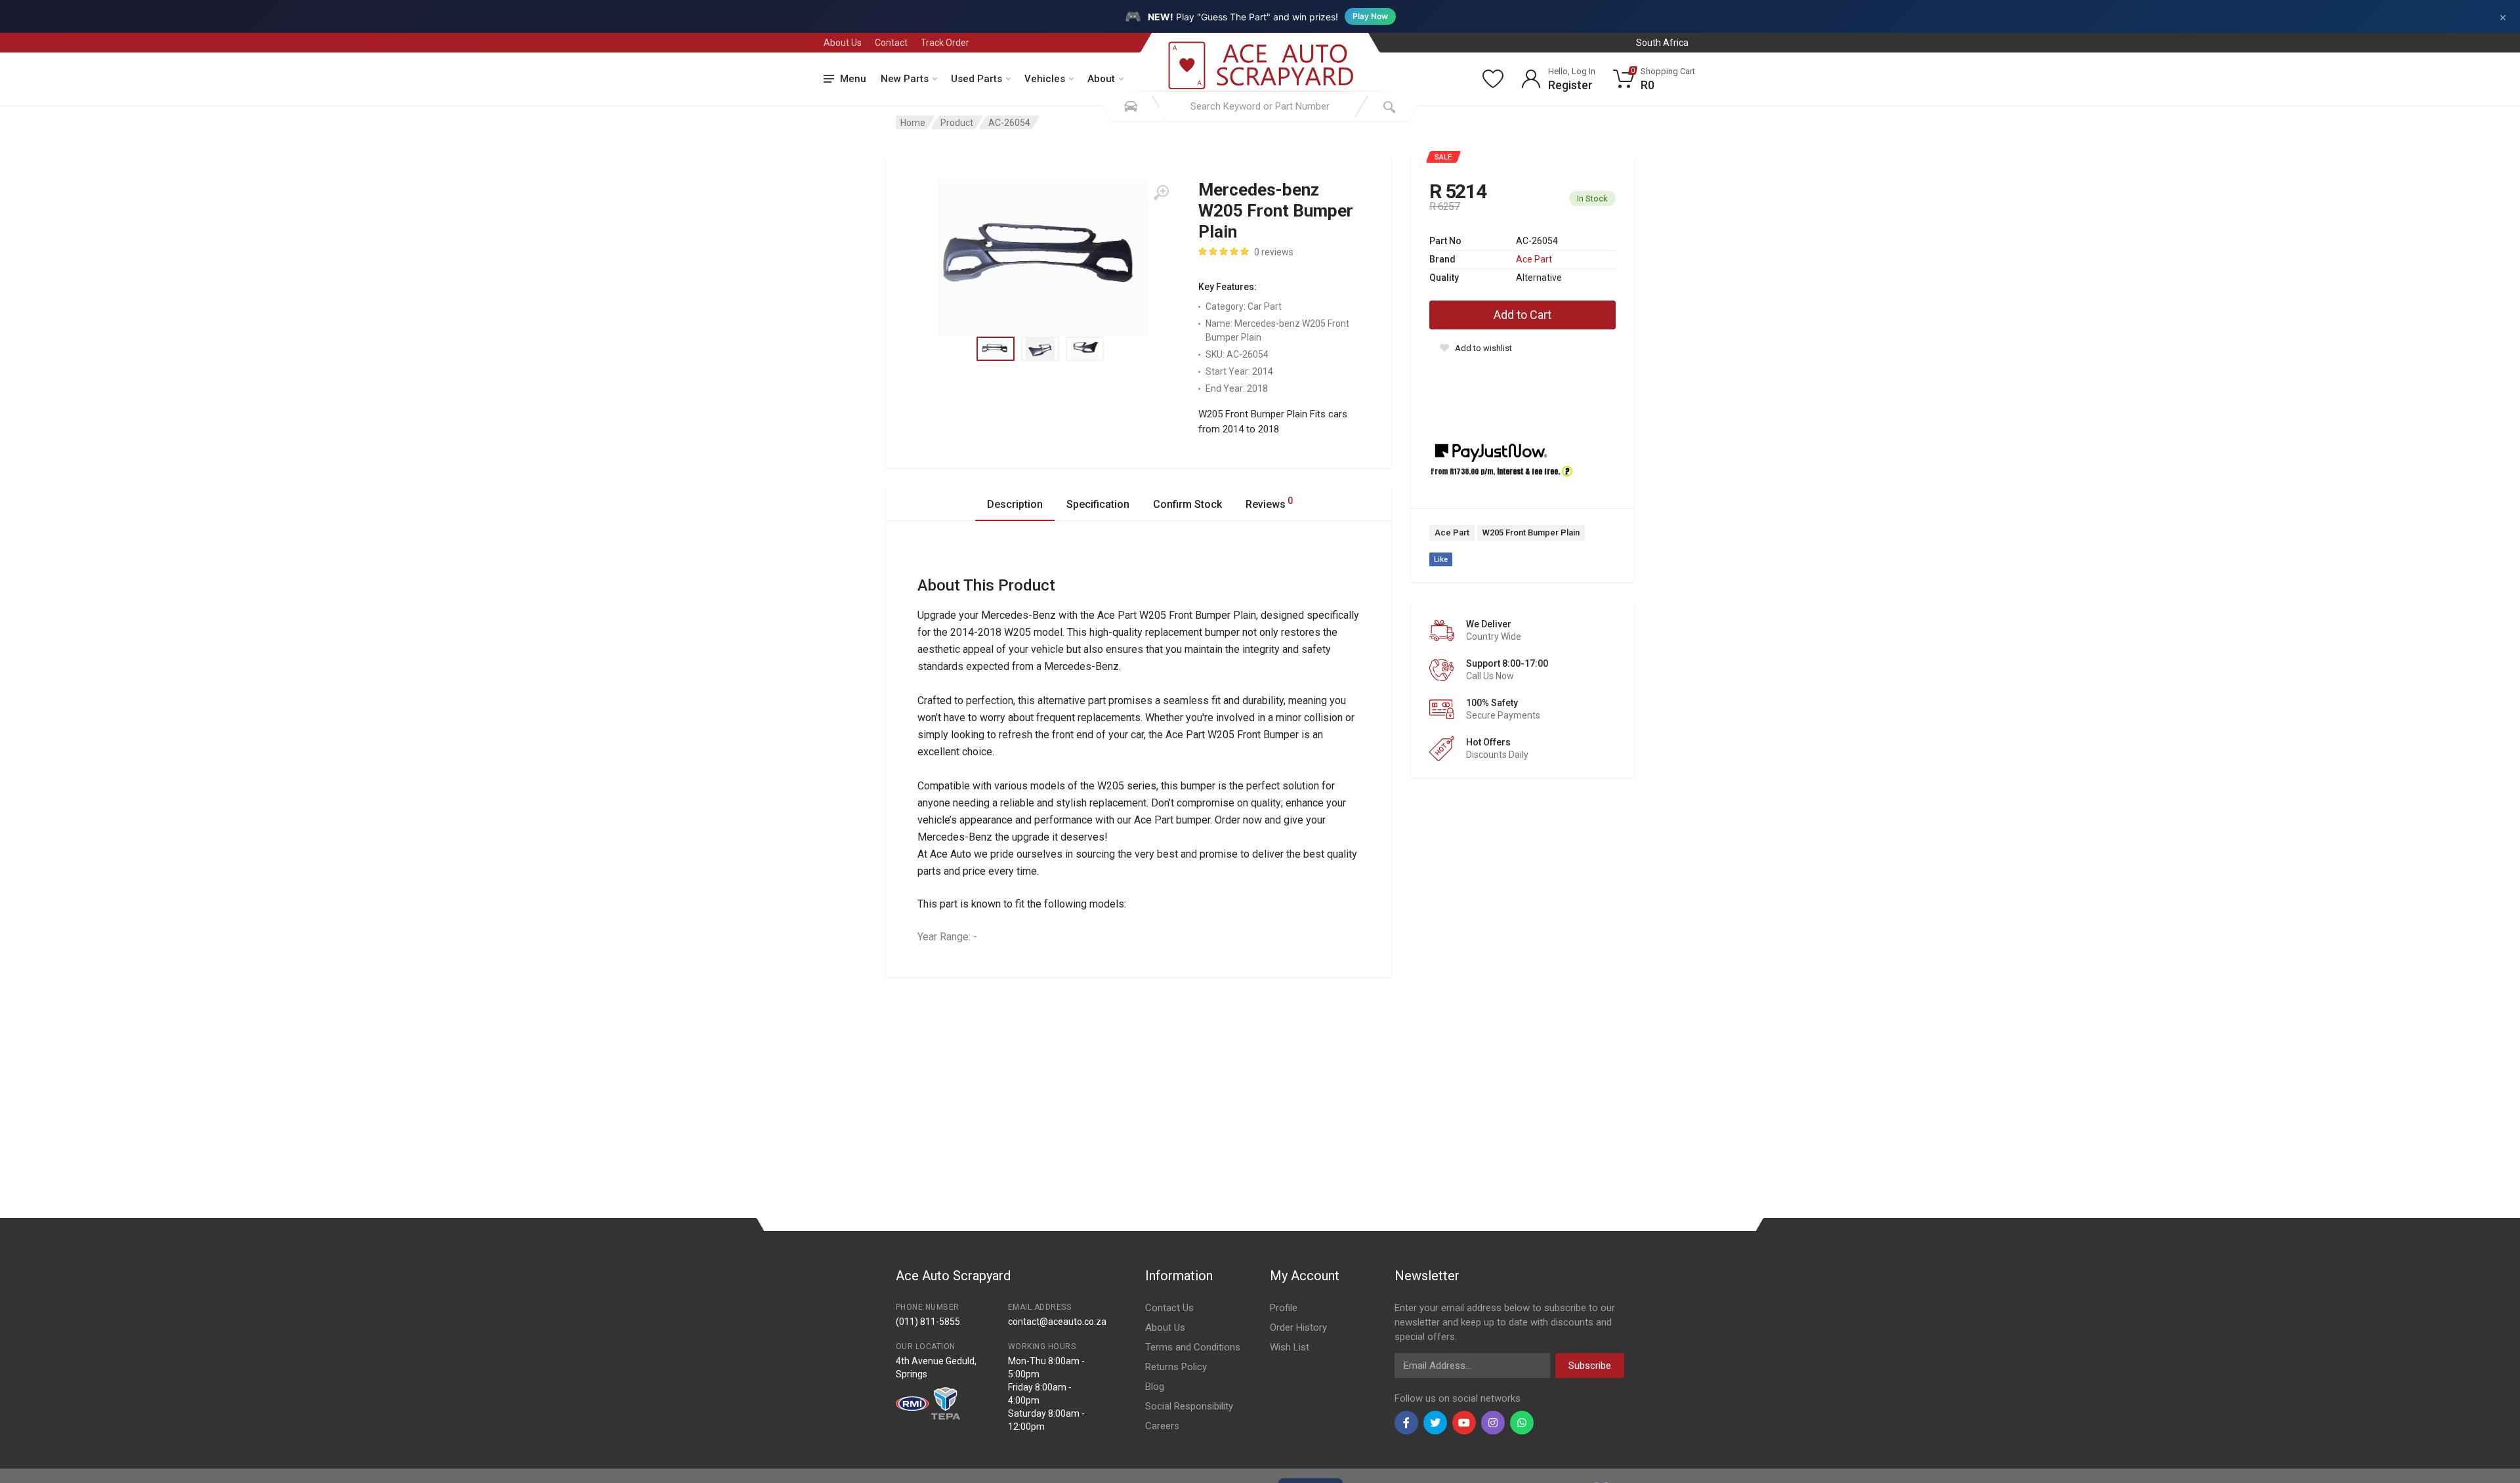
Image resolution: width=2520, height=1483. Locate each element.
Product (957, 123)
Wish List (1290, 1347)
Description (1015, 504)
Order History (1298, 1327)
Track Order (945, 43)
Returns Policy (1176, 1367)
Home (913, 123)
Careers (1162, 1426)
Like (1441, 559)
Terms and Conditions (1193, 1347)
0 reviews (1274, 252)
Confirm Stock (1187, 504)
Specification (1098, 504)
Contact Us (1169, 1308)
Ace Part (1534, 259)
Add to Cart (1522, 315)
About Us (843, 43)
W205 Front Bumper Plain (1531, 533)
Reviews (1269, 503)
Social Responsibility (1189, 1406)
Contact (891, 43)
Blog (1155, 1387)
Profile (1284, 1308)
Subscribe (1590, 1366)
